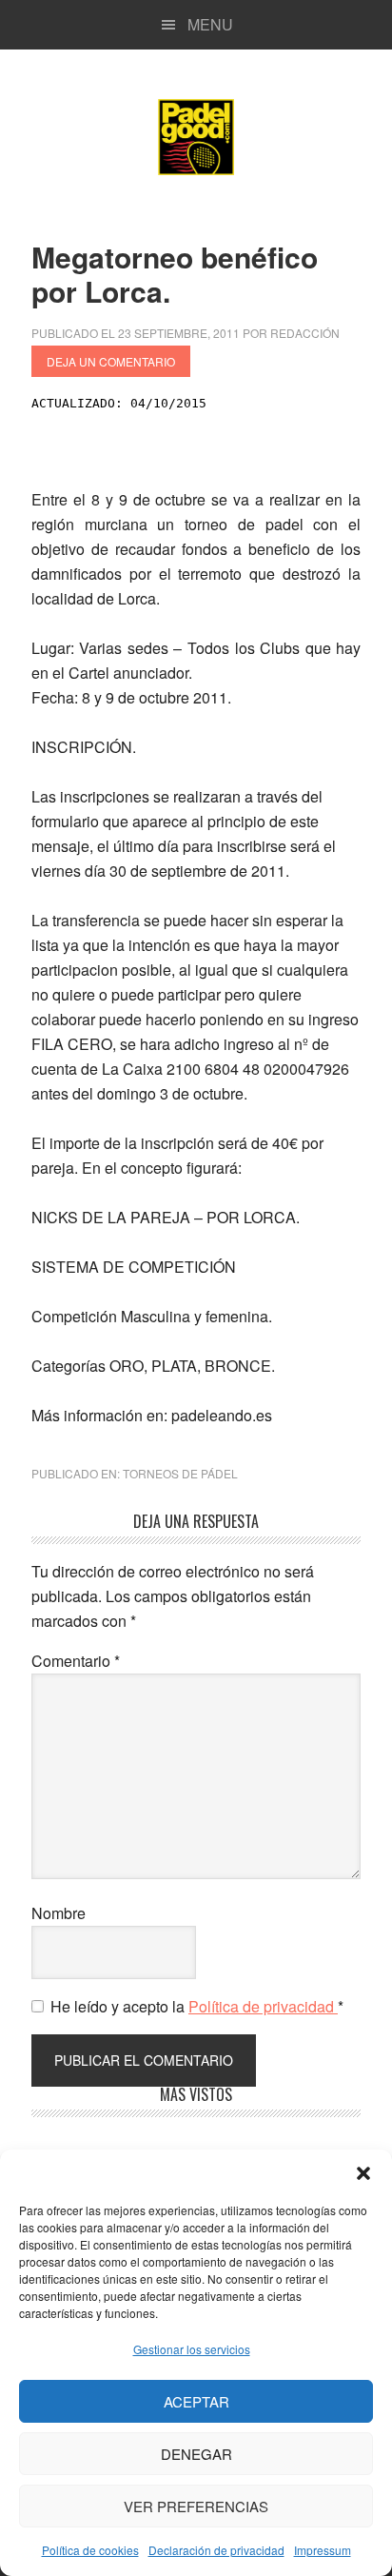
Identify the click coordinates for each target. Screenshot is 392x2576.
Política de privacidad (263, 2006)
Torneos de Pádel (180, 1473)
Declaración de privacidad (216, 2550)
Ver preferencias (196, 2506)
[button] (363, 2173)
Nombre (59, 1913)
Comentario (76, 1661)
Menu (210, 24)
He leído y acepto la (197, 2006)
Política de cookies (90, 2550)
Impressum (323, 2550)
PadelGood (196, 137)
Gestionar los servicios (192, 2349)
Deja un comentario (111, 361)
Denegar (196, 2454)
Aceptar (196, 2401)
